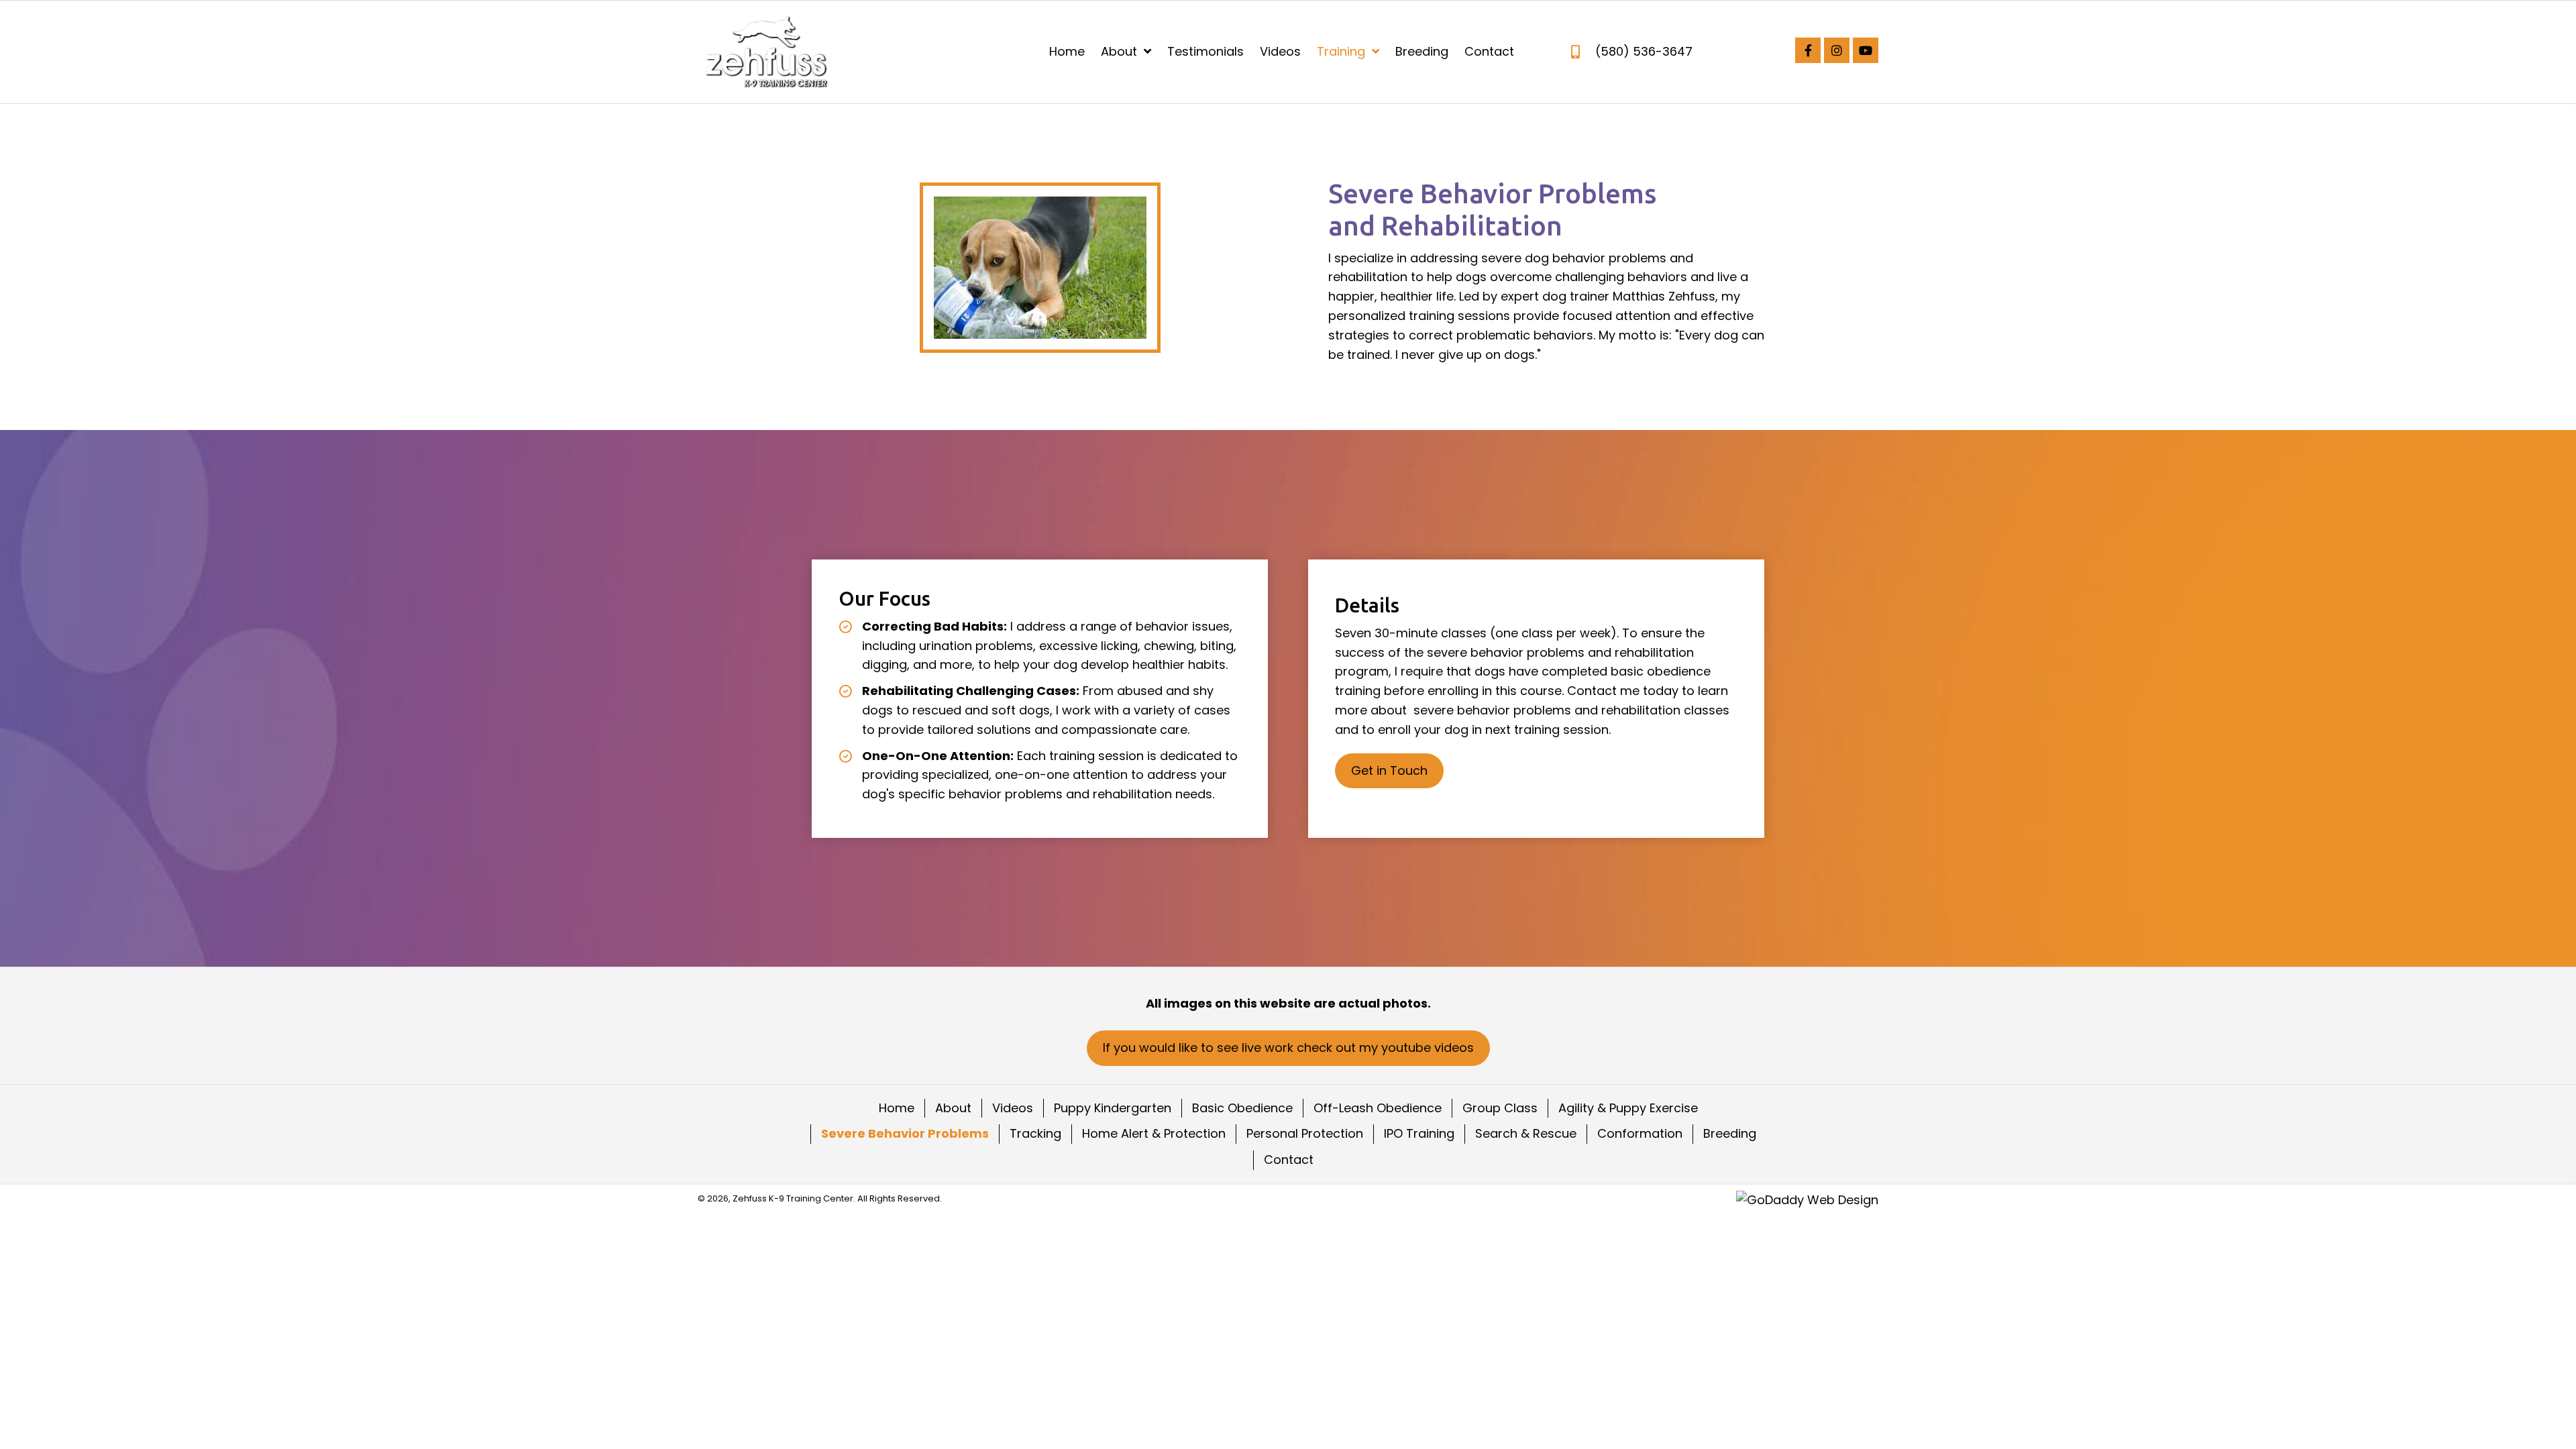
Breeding (1730, 1133)
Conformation (1640, 1133)
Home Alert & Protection (1154, 1133)
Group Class (1500, 1108)
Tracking (1035, 1133)
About (953, 1108)
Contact (1289, 1160)
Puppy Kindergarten (1113, 1108)
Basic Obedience (1242, 1108)
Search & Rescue (1526, 1133)
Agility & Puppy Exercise (1628, 1108)
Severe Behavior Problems (905, 1133)
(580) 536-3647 (1644, 51)
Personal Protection (1305, 1133)
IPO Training (1419, 1133)
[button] (1808, 50)
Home (897, 1108)
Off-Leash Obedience (1378, 1108)
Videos (1013, 1108)
